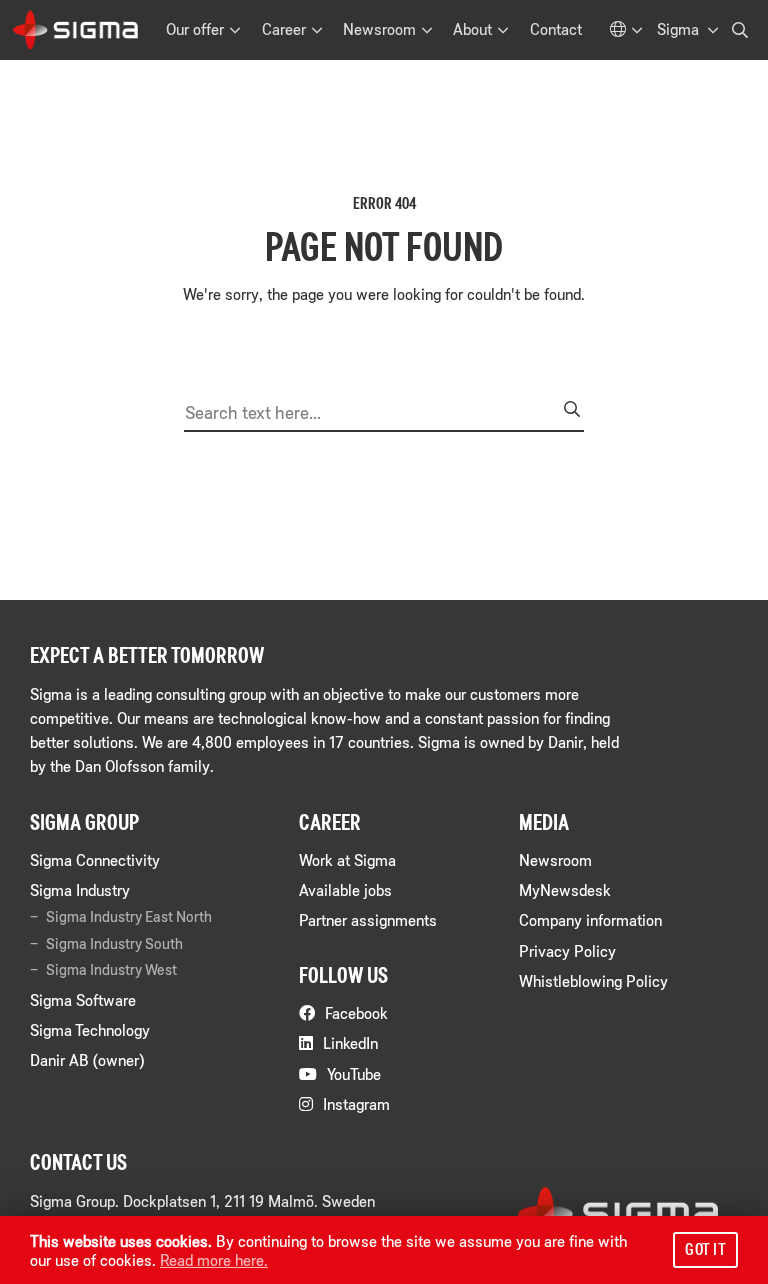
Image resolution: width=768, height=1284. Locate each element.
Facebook (356, 1012)
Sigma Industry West (111, 969)
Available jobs (345, 889)
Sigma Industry (80, 889)
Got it (705, 1249)
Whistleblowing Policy (593, 980)
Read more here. (214, 1259)
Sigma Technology (90, 1029)
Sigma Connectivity (95, 859)
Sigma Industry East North (129, 916)
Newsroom (555, 859)
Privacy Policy (567, 950)
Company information (590, 919)
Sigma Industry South (114, 943)
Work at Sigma (347, 859)
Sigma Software (83, 999)
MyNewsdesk (565, 889)
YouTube (354, 1073)
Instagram (356, 1103)
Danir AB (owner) (87, 1059)
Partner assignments (368, 919)
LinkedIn (350, 1042)
